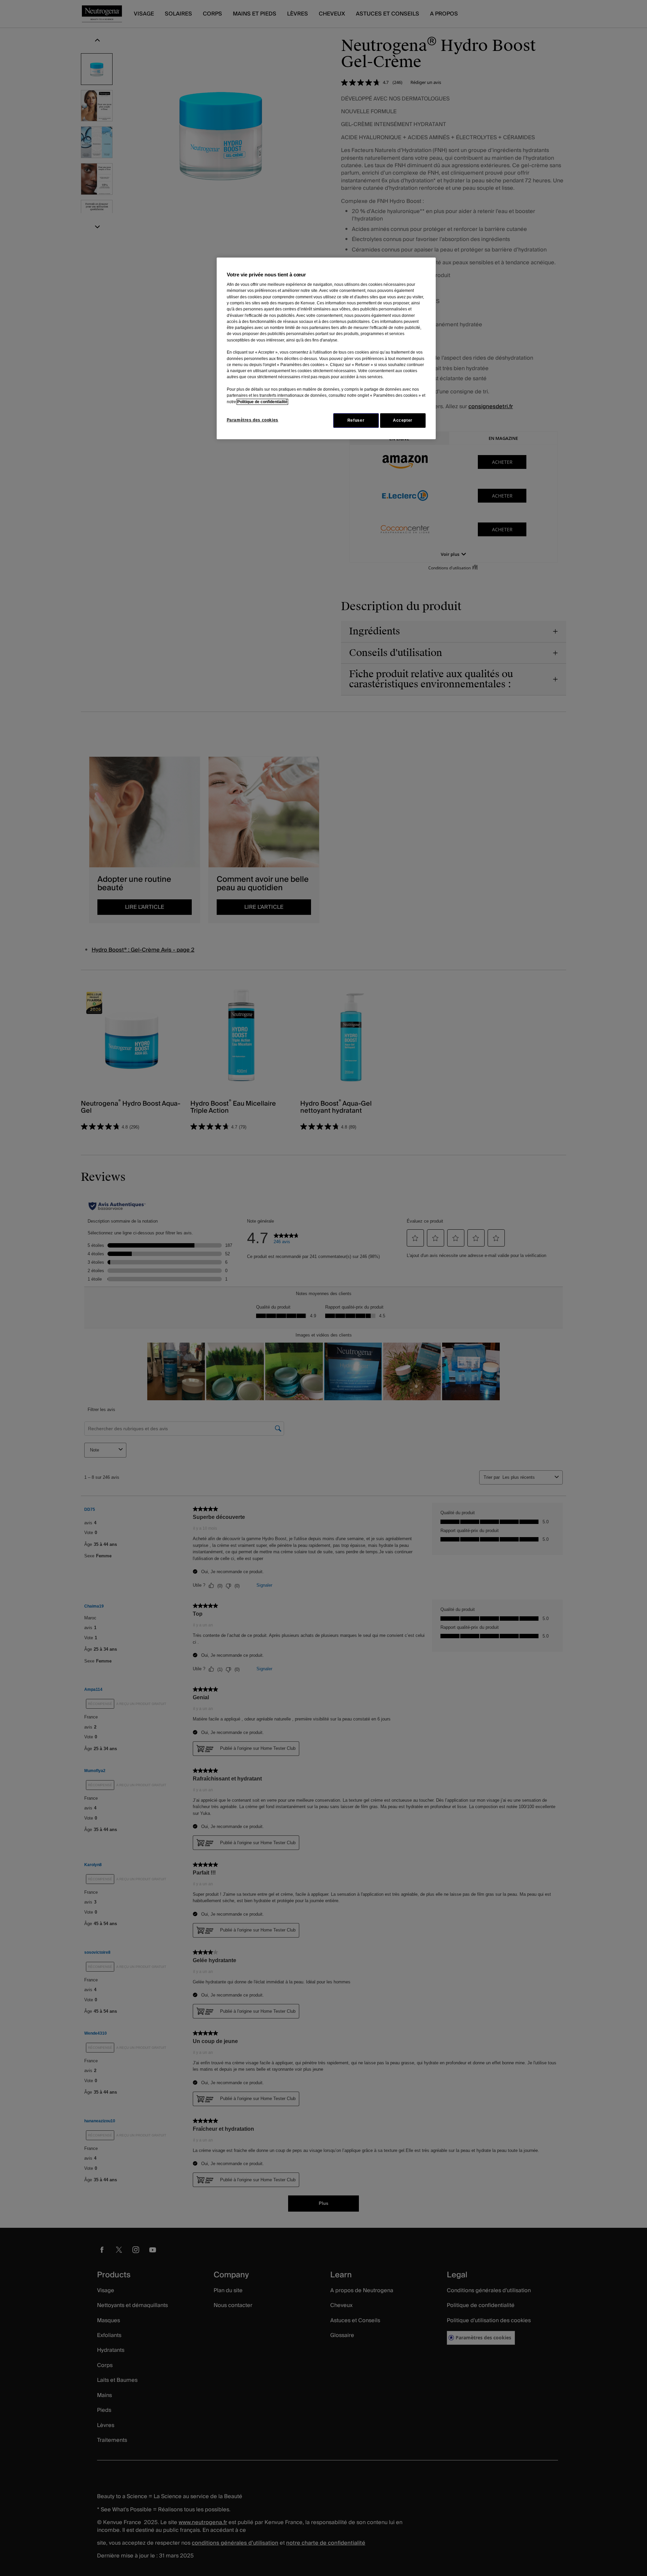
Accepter (403, 420)
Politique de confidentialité (262, 402)
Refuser (356, 420)
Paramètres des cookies (253, 420)
